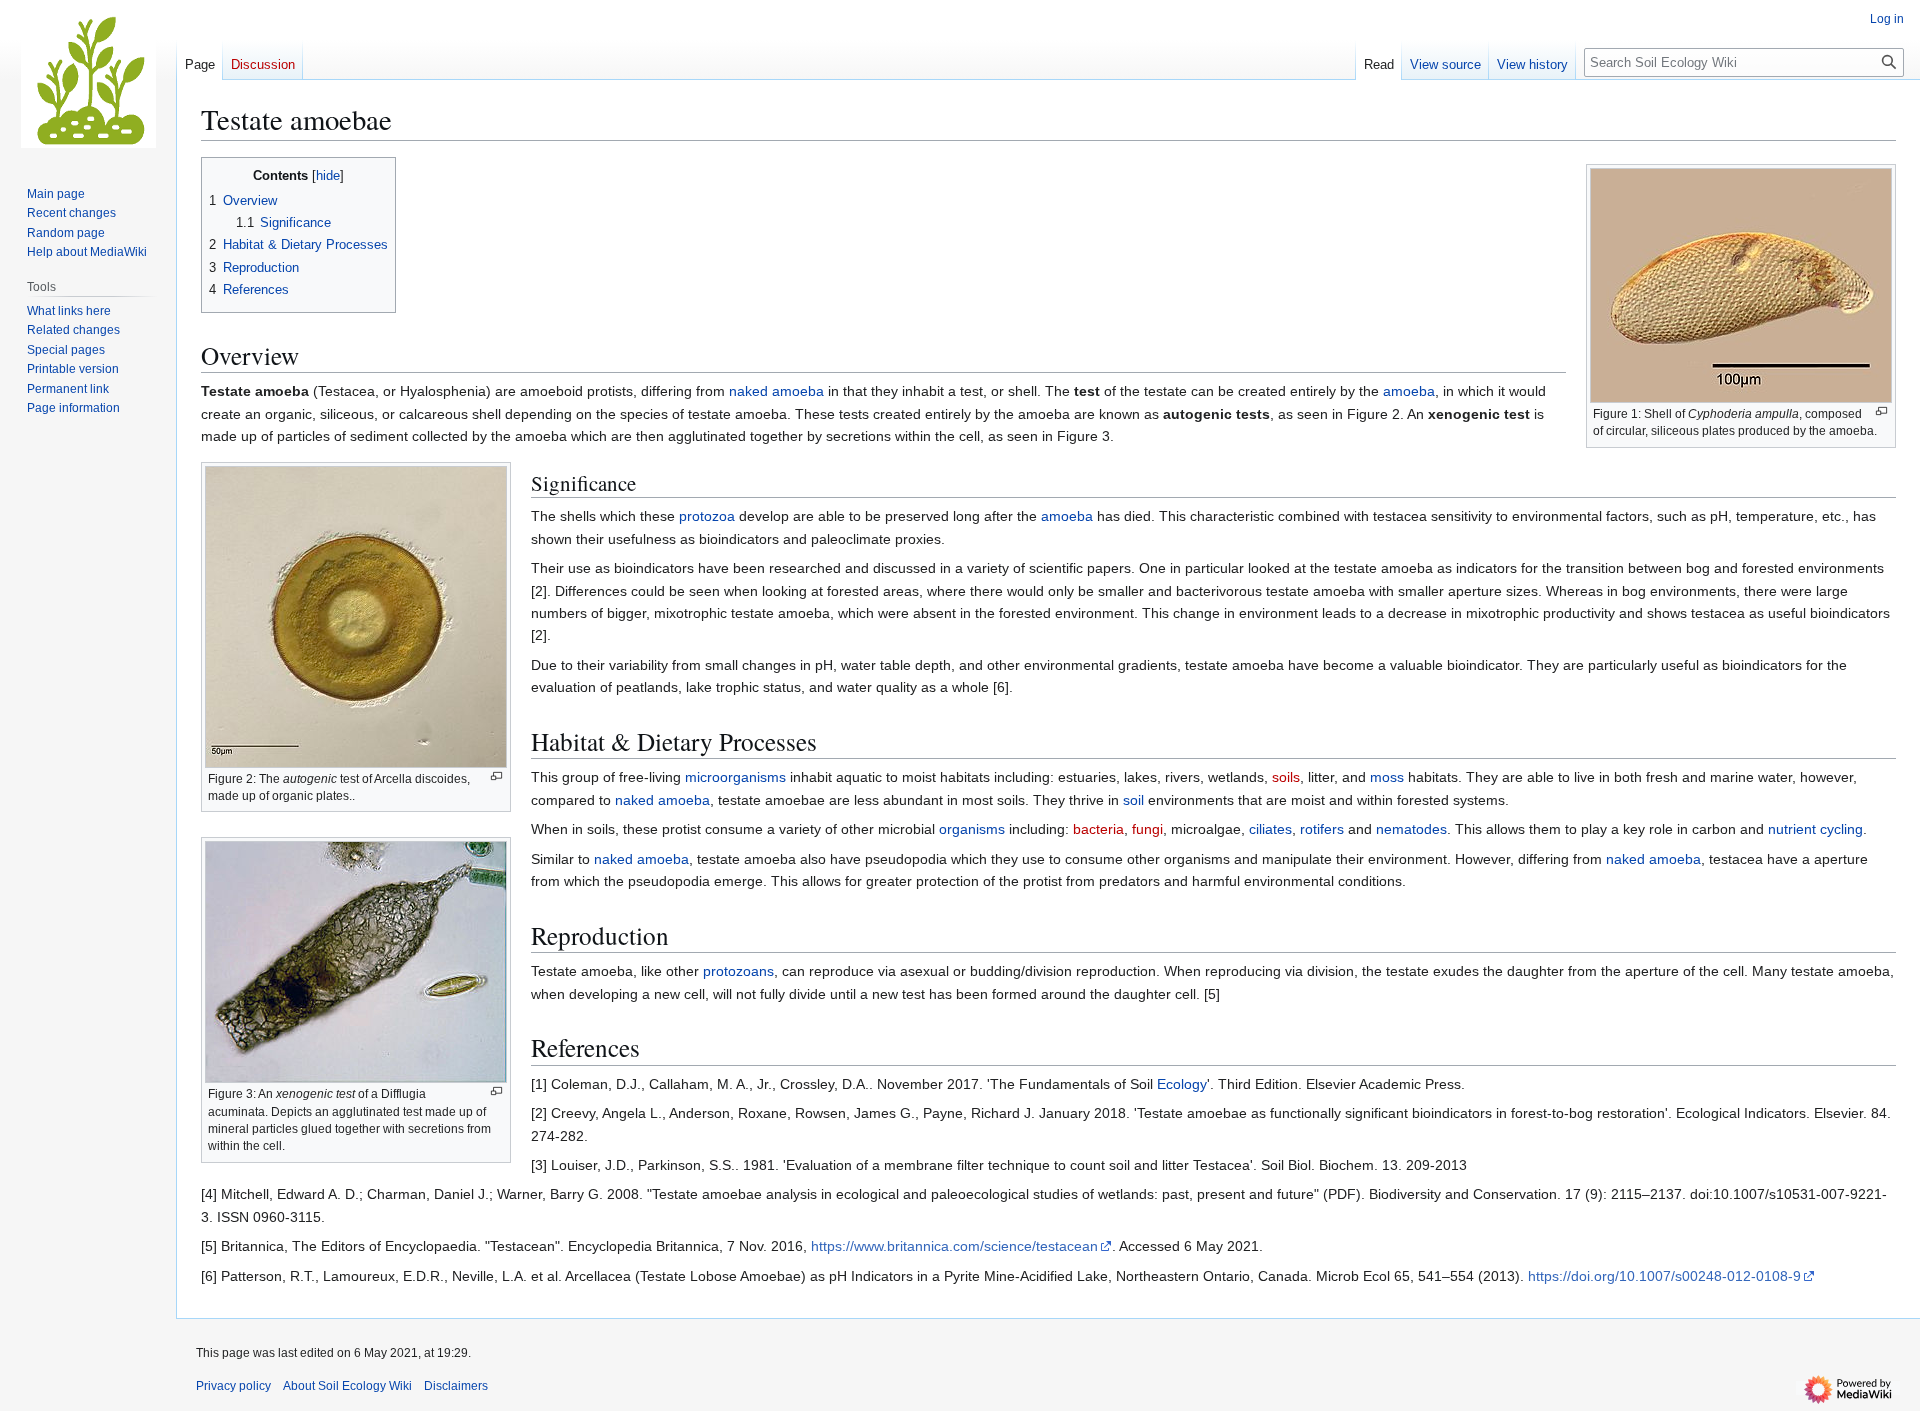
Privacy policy (233, 1386)
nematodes (1411, 829)
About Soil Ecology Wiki (347, 1386)
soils (1286, 777)
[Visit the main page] (88, 80)
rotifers (1322, 829)
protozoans (738, 971)
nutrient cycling (1815, 829)
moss (1387, 777)
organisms (972, 829)
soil (1133, 800)
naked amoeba (776, 391)
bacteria (1098, 829)
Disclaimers (456, 1386)
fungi (1147, 829)
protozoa (707, 516)
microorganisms (735, 777)
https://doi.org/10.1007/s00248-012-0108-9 (1664, 1276)
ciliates (1270, 829)
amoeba (1409, 391)
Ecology (1182, 1084)
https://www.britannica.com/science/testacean (954, 1246)
